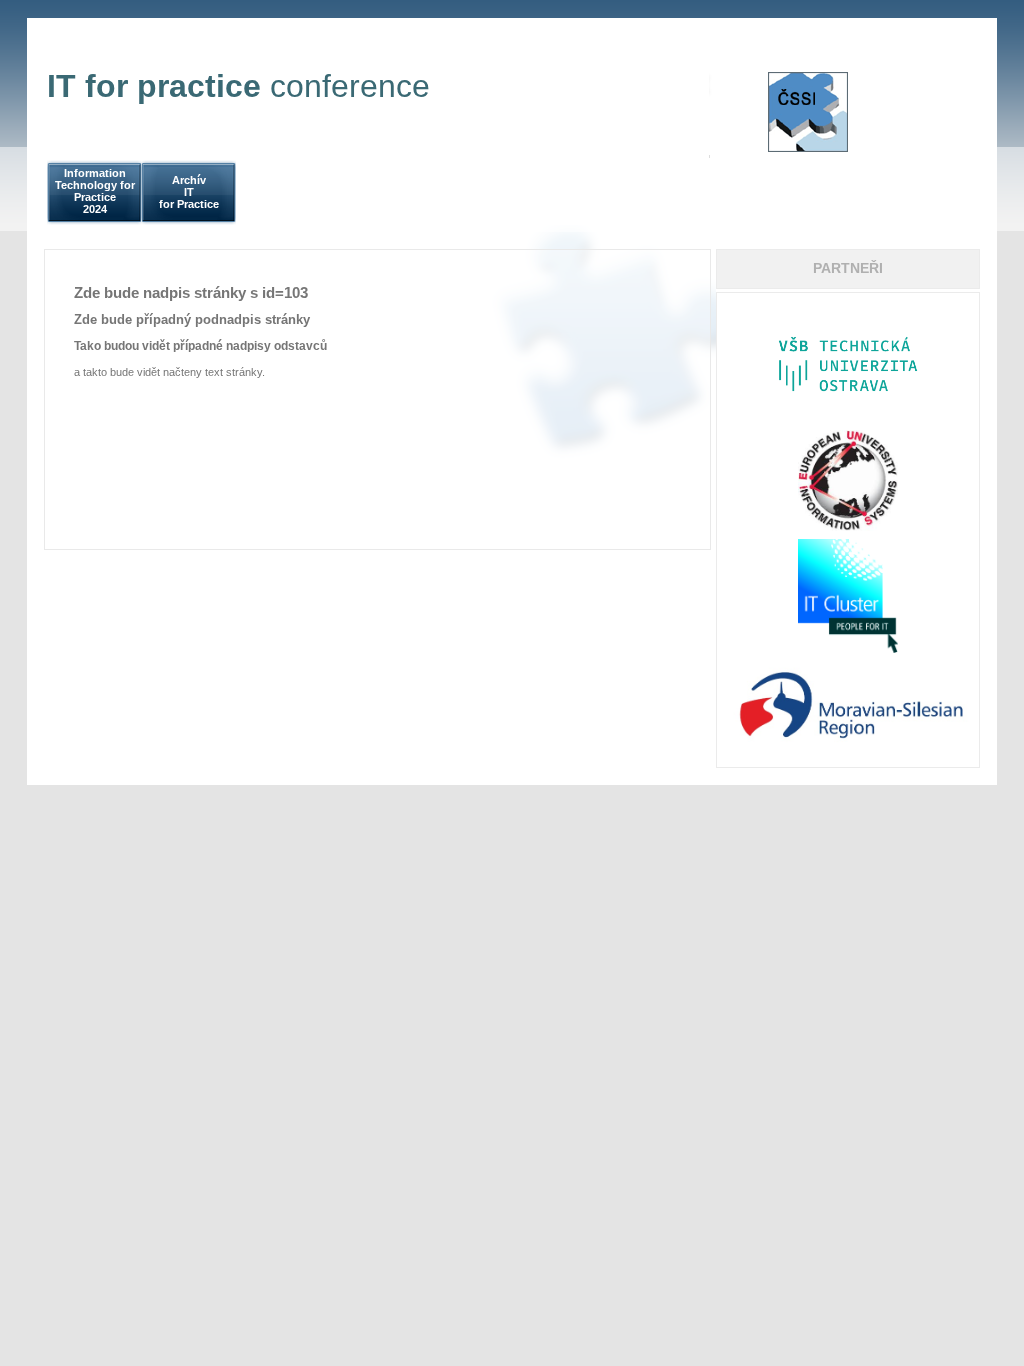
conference (238, 86)
